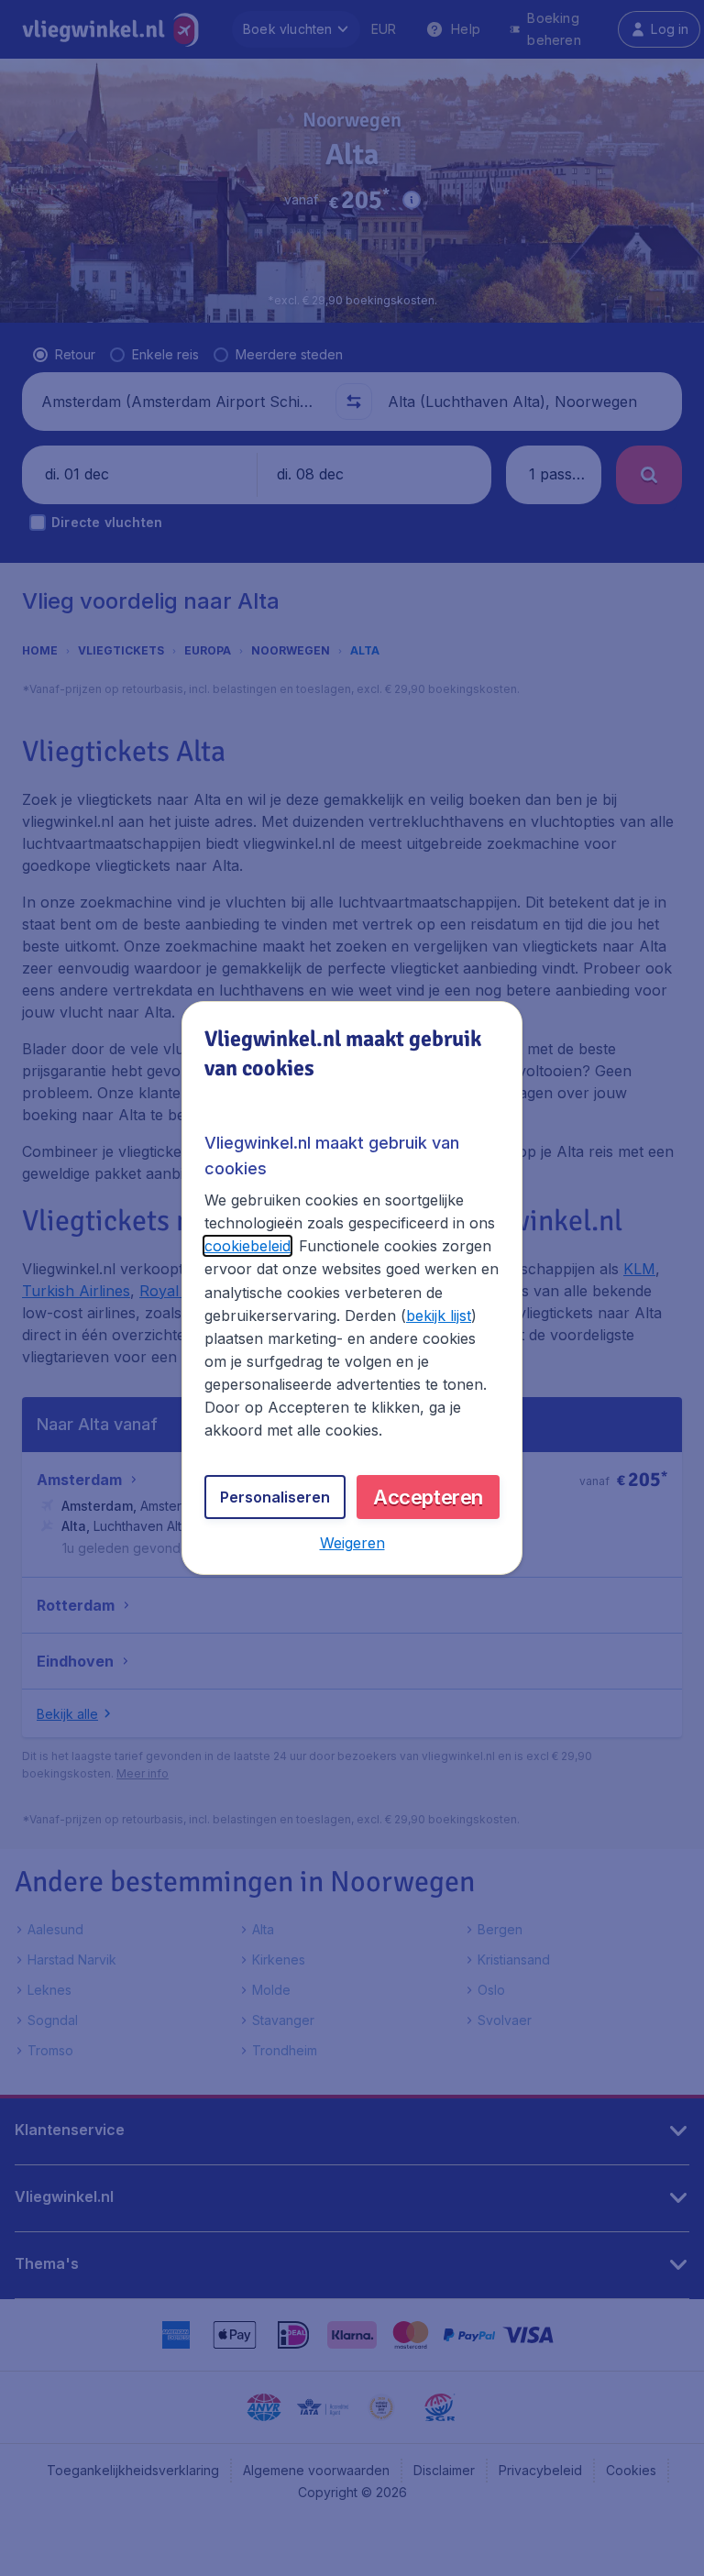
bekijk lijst (439, 1316)
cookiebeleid (247, 1246)
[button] (352, 1543)
